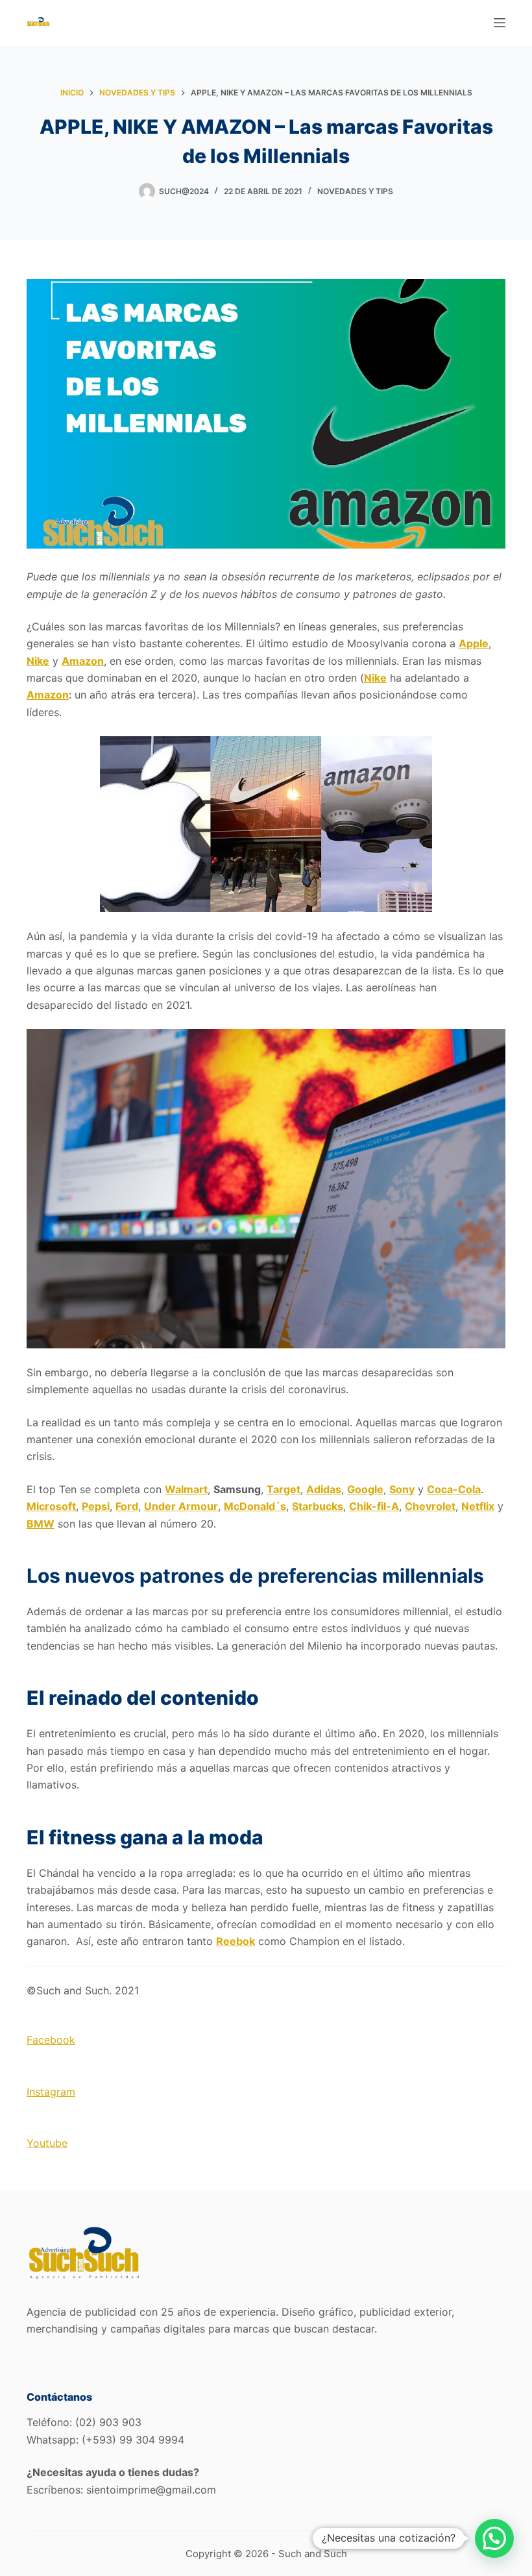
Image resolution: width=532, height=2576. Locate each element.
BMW (41, 1524)
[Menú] (500, 23)
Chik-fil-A (374, 1506)
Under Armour (181, 1506)
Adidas (324, 1489)
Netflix (478, 1506)
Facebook (51, 2040)
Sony (402, 1489)
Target (284, 1489)
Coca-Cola (454, 1489)
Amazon (83, 661)
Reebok (236, 1941)
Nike (38, 661)
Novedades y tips (355, 191)
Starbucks (318, 1506)
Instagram (51, 2092)
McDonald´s (255, 1506)
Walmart (186, 1489)
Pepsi (96, 1506)
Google (365, 1489)
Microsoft (51, 1506)
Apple (474, 643)
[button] (494, 2538)
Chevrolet (430, 1506)
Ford (127, 1506)
